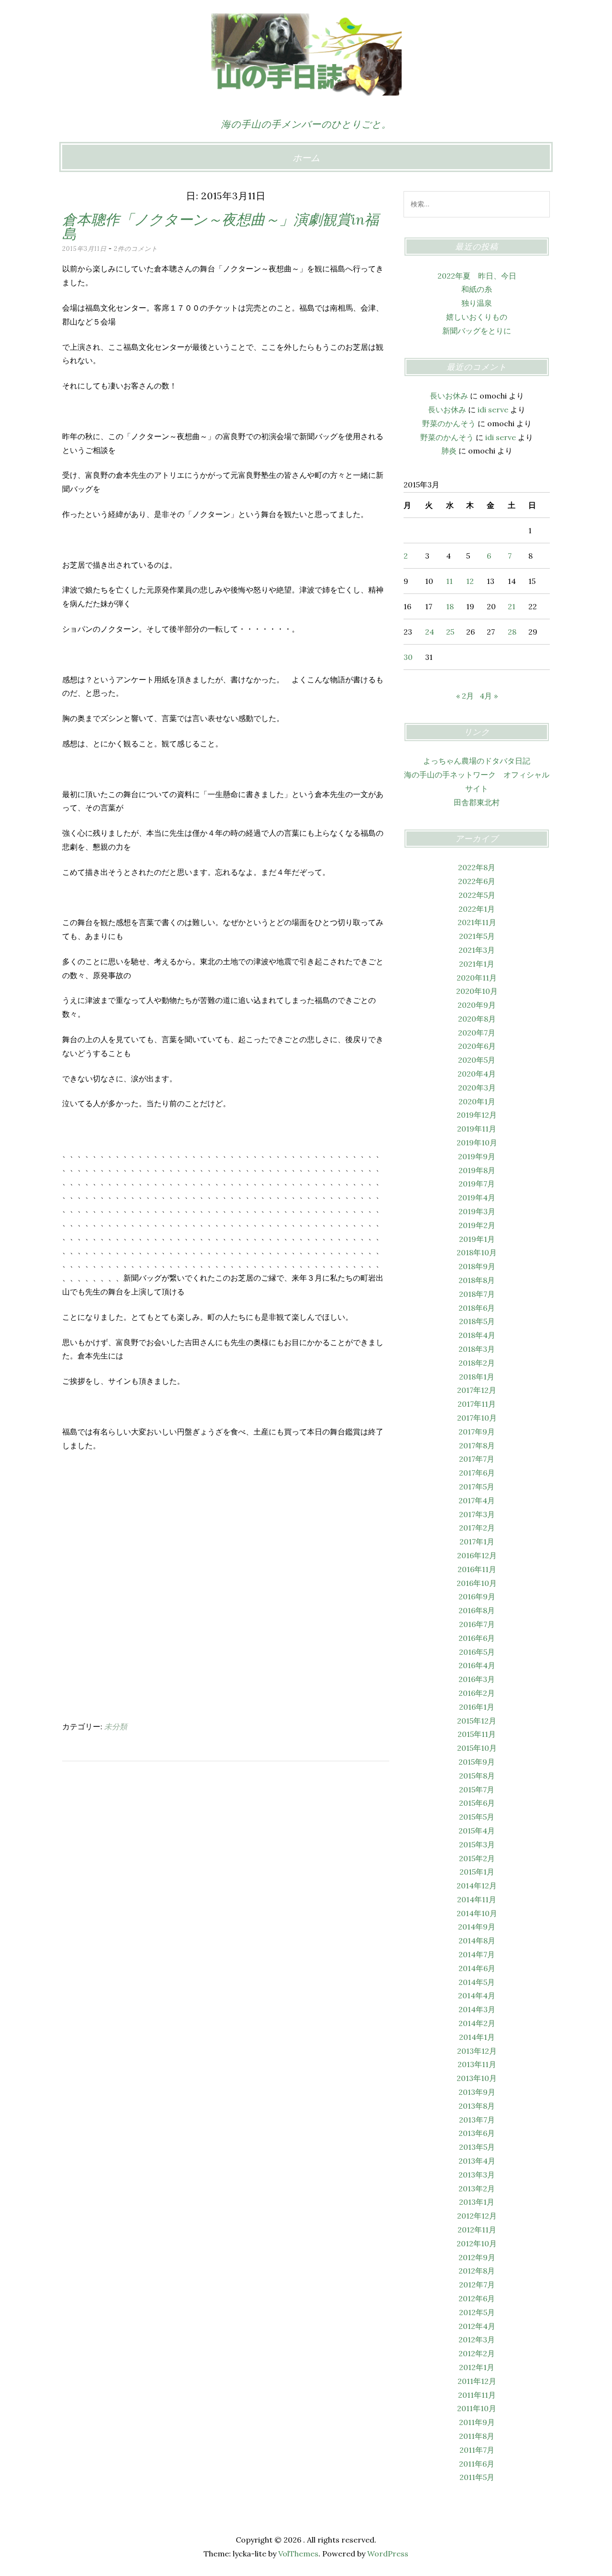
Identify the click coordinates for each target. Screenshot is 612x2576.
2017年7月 (477, 1459)
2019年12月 (477, 1115)
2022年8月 (477, 867)
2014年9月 (477, 1927)
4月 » (489, 696)
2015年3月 (477, 1844)
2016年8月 (477, 1610)
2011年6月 (477, 2464)
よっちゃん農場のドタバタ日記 (477, 761)
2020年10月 (477, 991)
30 (408, 657)
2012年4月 (477, 2326)
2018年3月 (477, 1349)
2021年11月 (477, 922)
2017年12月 (477, 1390)
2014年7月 (477, 1954)
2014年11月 (477, 1899)
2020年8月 (477, 1019)
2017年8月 (477, 1445)
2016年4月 (477, 1665)
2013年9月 (477, 2092)
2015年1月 (477, 1872)
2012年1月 (477, 2367)
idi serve (493, 410)
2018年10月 (477, 1252)
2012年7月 (477, 2285)
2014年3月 (477, 2009)
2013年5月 (477, 2147)
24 (430, 632)
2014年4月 (477, 1995)
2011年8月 (477, 2436)
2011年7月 (477, 2450)
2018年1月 (477, 1377)
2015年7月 (477, 1789)
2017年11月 (477, 1404)
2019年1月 (477, 1239)
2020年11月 (477, 978)
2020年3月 (477, 1088)
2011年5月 (477, 2477)
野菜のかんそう (449, 423)
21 (512, 606)
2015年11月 (477, 1734)
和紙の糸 (477, 289)
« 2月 (465, 696)
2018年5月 (477, 1321)
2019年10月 (477, 1142)
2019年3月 (477, 1211)
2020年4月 (477, 1074)
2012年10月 (477, 2243)
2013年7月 (477, 2120)
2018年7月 (477, 1294)
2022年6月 (477, 881)
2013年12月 (477, 2051)
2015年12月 (477, 1721)
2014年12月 (477, 1886)
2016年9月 (477, 1596)
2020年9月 (477, 1005)
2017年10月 (477, 1418)
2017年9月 (477, 1432)
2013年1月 (477, 2202)
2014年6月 (477, 1968)
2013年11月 (477, 2064)
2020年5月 (477, 1060)
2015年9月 (477, 1762)
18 (450, 606)
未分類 (116, 1726)
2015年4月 (477, 1831)
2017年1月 (477, 1541)
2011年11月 (477, 2395)
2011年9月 (477, 2422)
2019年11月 (477, 1129)
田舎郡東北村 (477, 802)
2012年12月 (477, 2216)
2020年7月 (477, 1033)
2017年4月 (477, 1500)
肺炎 (449, 451)
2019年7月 (477, 1184)
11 (449, 581)
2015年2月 (477, 1858)
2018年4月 (477, 1335)
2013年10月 (477, 2078)
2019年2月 (477, 1225)
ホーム (306, 158)
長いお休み (449, 396)
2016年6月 (477, 1638)
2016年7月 (477, 1624)
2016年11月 (477, 1569)
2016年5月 (477, 1652)
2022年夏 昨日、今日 (477, 276)
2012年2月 (477, 2353)
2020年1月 (477, 1101)
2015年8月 (477, 1776)
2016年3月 (477, 1679)
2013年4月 (477, 2161)
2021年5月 (477, 936)
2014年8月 (477, 1940)
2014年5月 (477, 1982)
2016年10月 (477, 1583)
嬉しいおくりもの (477, 317)
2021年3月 (477, 950)
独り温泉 (477, 303)
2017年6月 (477, 1473)
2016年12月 (477, 1555)
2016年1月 (477, 1707)
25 (450, 632)
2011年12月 (477, 2381)
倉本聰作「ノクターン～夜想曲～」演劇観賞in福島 (220, 226)
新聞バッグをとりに (477, 331)
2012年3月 (477, 2339)
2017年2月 (477, 1528)
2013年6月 (477, 2133)
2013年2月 (477, 2188)
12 (470, 581)
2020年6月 (477, 1046)
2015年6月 (477, 1803)
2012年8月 (477, 2271)
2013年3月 (477, 2175)
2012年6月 (477, 2298)
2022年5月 (477, 895)
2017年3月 (477, 1514)
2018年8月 (477, 1280)
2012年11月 (477, 2230)
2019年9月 (477, 1156)
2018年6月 (477, 1308)
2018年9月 (477, 1266)
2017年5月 (477, 1487)
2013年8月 (477, 2106)
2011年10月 (477, 2408)
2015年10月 (477, 1748)
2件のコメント (136, 249)
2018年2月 (477, 1363)
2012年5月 (477, 2312)
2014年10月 (477, 1913)
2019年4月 (477, 1197)
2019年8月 (477, 1170)
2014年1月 (477, 2037)
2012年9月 (477, 2257)
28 (512, 632)
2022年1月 (477, 909)
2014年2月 (477, 2023)
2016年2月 (477, 1693)
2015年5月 (477, 1817)
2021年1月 (477, 964)
